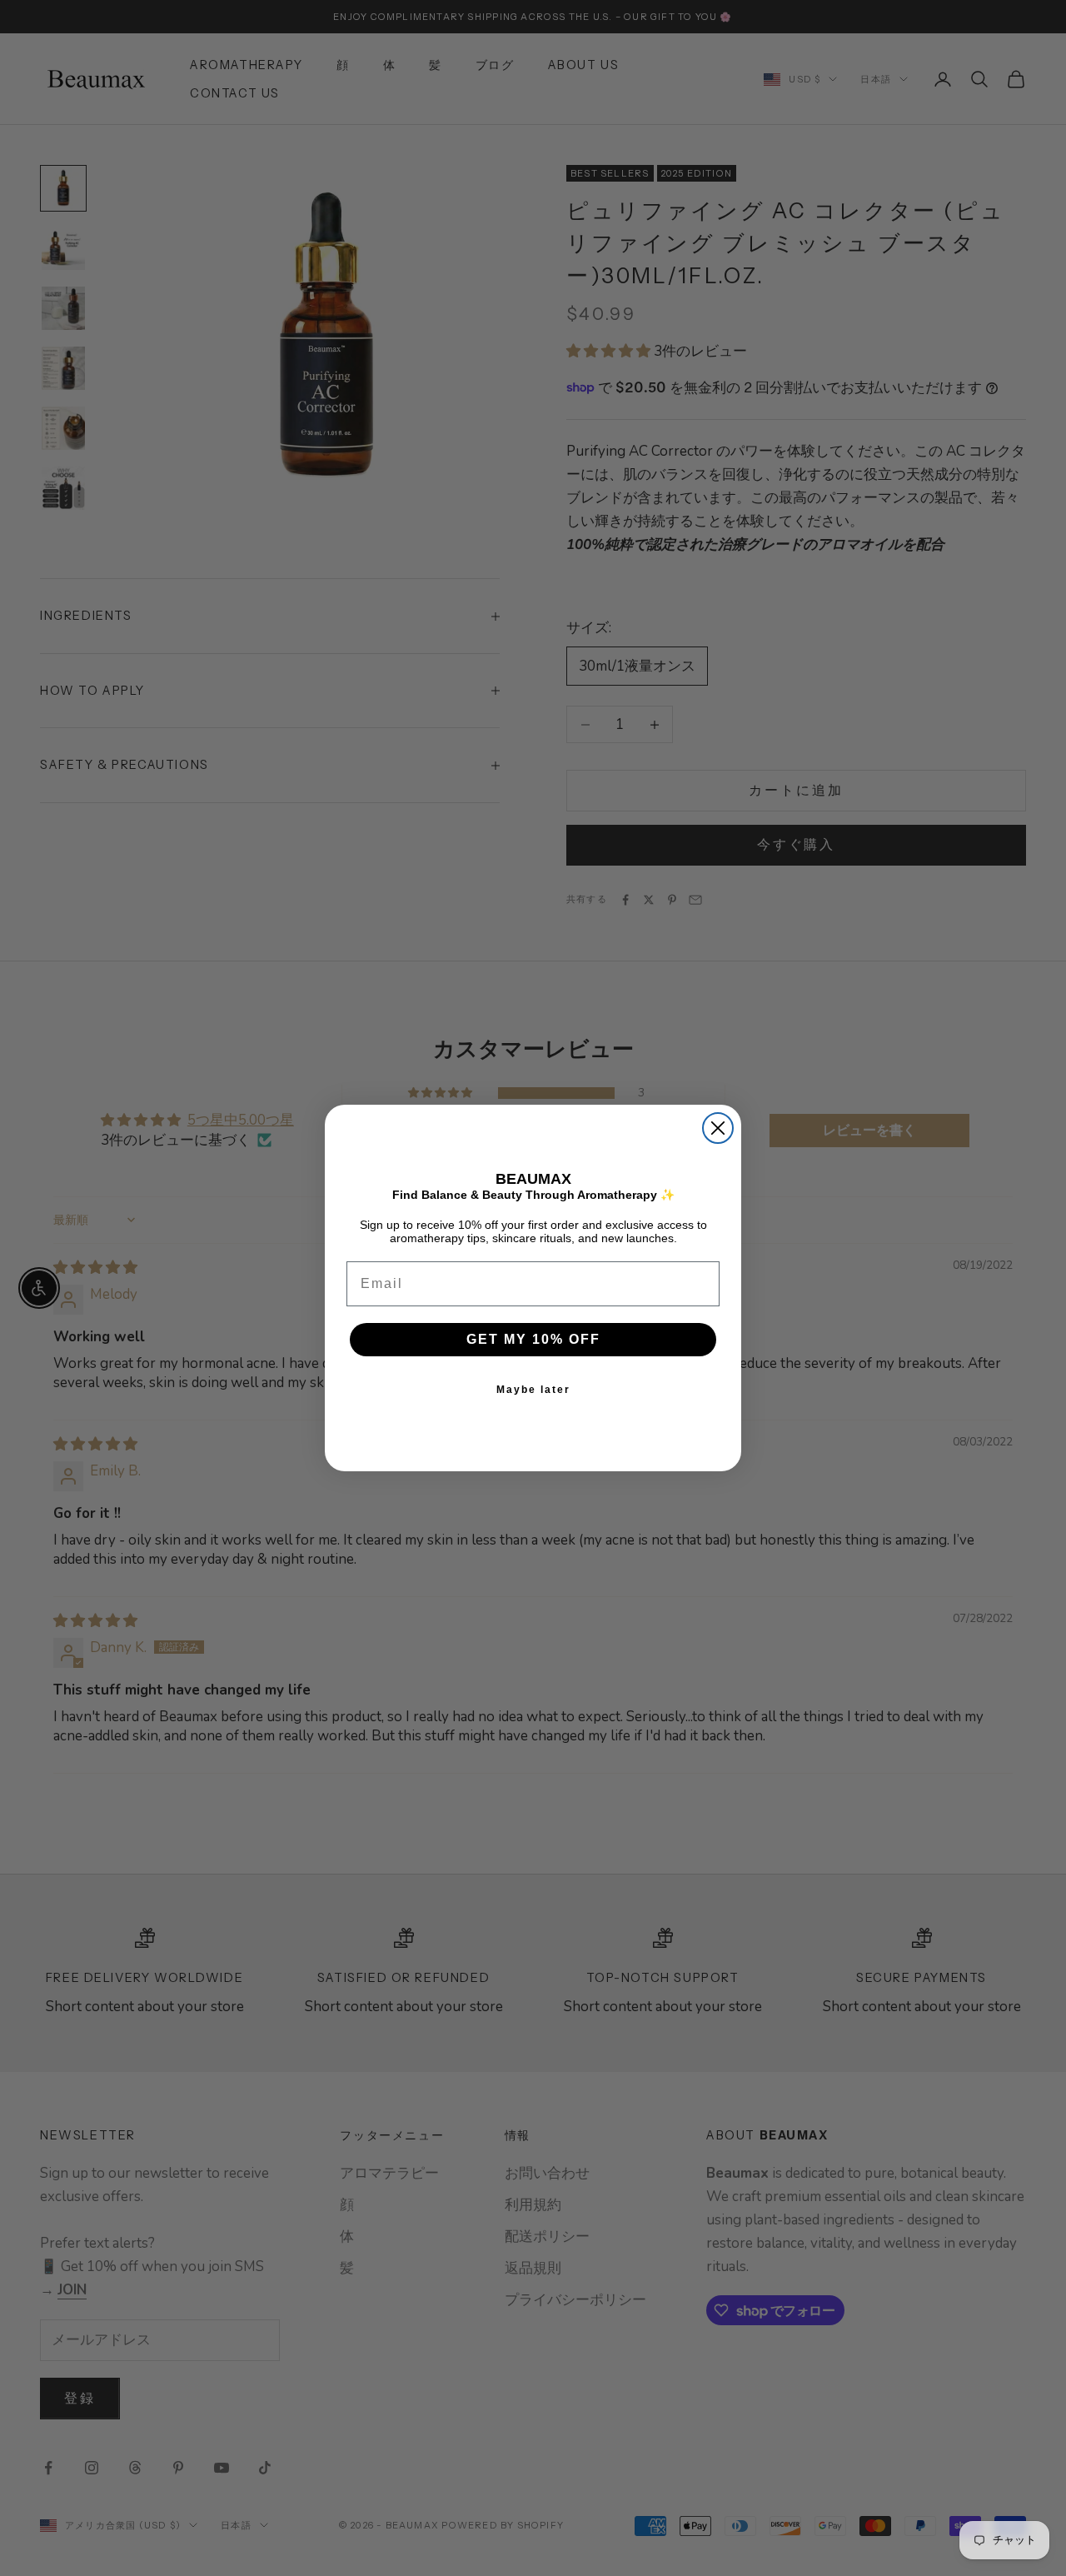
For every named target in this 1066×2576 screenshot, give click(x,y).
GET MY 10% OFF (533, 1339)
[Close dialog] (718, 1128)
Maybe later (533, 1390)
